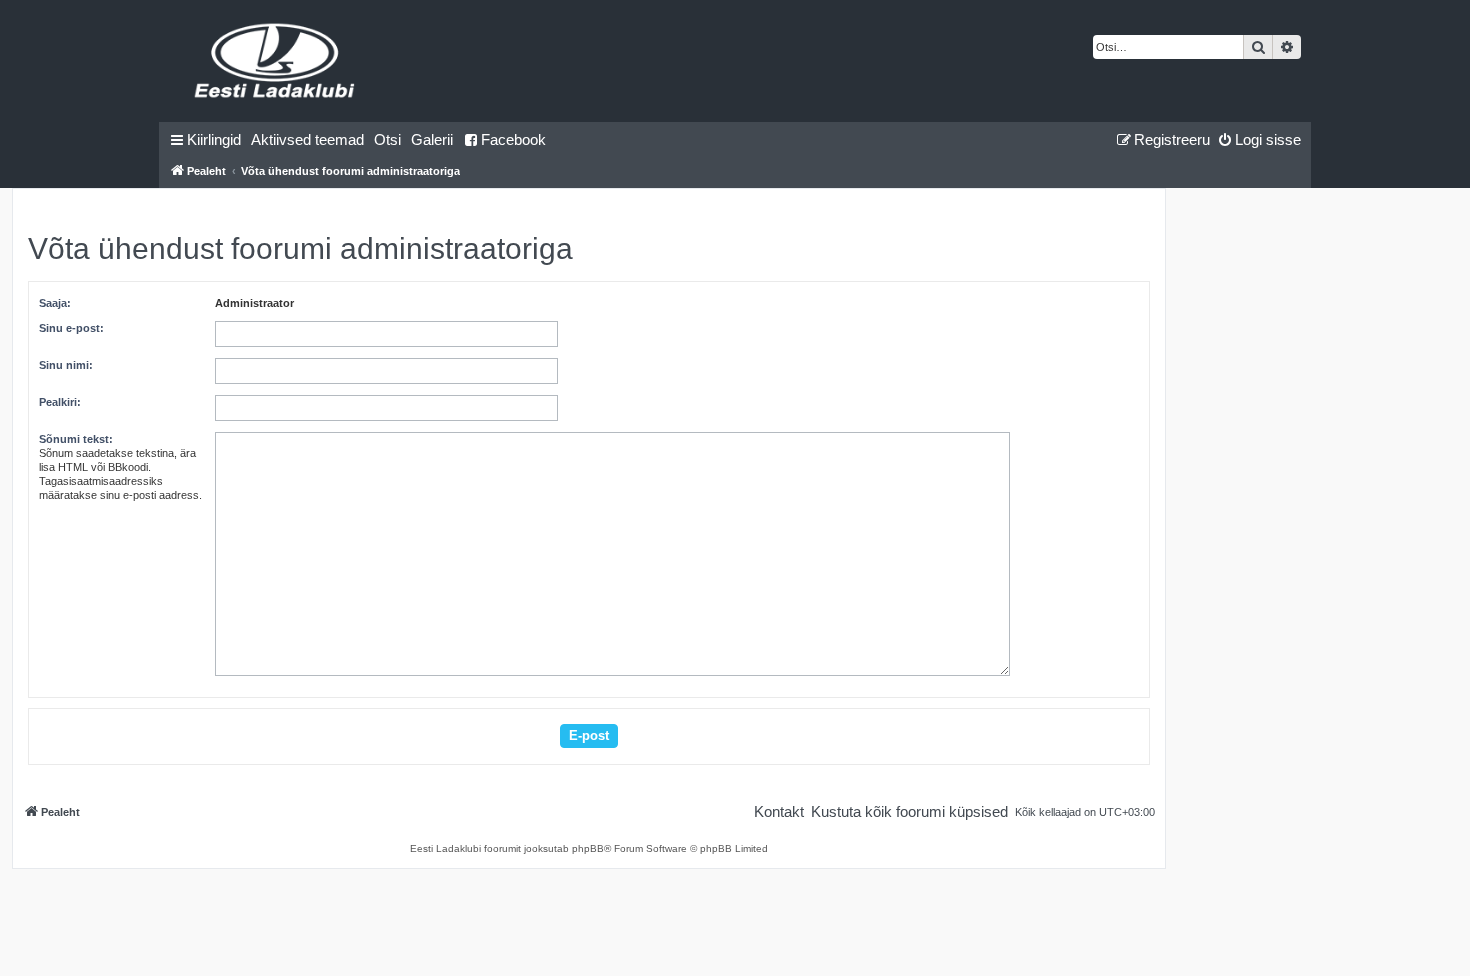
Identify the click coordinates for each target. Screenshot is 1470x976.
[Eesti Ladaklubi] (275, 61)
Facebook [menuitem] (513, 139)
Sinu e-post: (71, 328)
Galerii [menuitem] (432, 139)
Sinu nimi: (66, 365)
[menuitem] (307, 140)
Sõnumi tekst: (76, 439)
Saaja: (55, 303)
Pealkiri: (60, 402)
